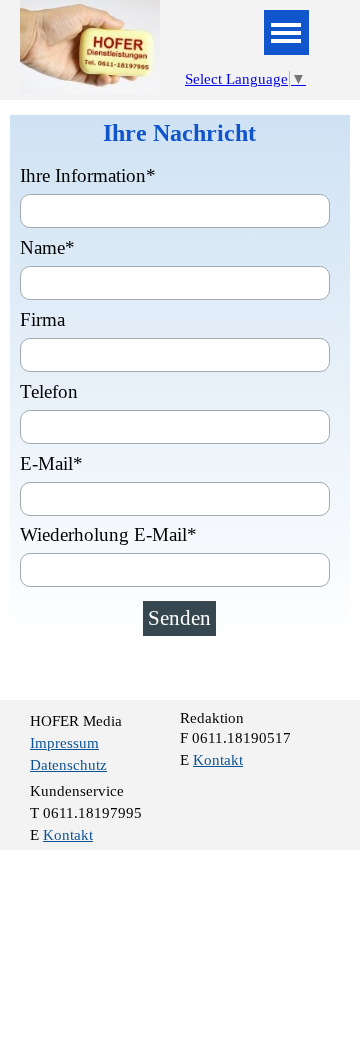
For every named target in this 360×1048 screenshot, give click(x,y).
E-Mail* (51, 463)
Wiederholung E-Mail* (108, 534)
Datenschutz (68, 765)
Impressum (64, 743)
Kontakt (218, 760)
